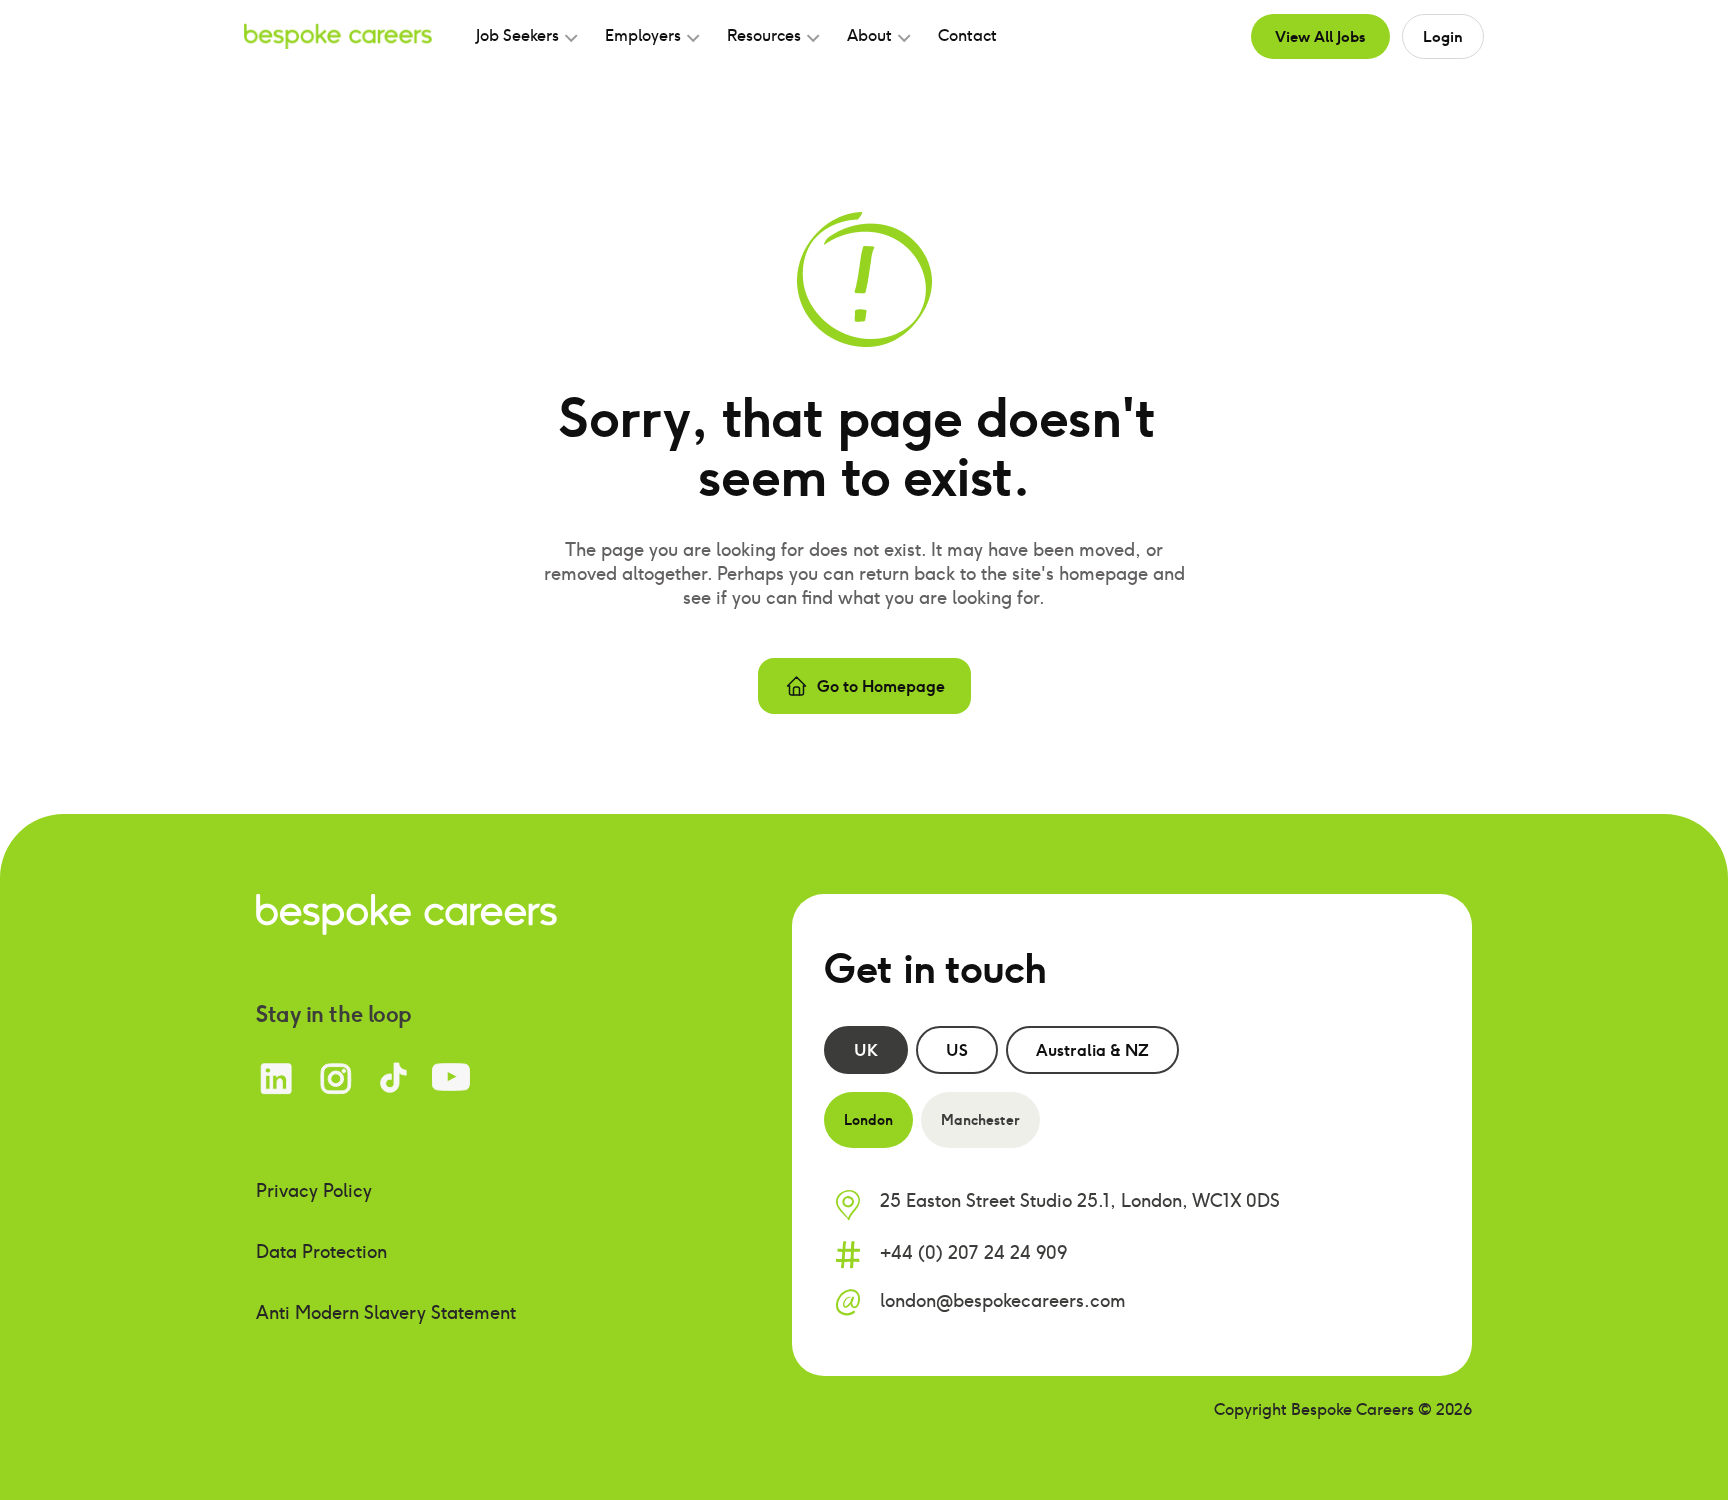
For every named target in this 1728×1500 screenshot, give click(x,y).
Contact (967, 35)
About (869, 35)
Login (1443, 36)
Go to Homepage (881, 686)
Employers (643, 35)
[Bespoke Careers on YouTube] (451, 1078)
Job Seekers (517, 35)
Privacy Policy (314, 1190)
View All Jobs (1320, 36)
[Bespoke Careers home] (406, 912)
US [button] (957, 1050)
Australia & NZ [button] (1092, 1050)
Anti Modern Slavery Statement (386, 1312)
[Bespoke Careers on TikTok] (393, 1078)
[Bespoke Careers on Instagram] (335, 1078)
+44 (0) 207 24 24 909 (973, 1252)
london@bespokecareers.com (1003, 1300)
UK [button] (866, 1050)
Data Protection (321, 1251)
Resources (764, 35)
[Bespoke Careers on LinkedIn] (276, 1078)
